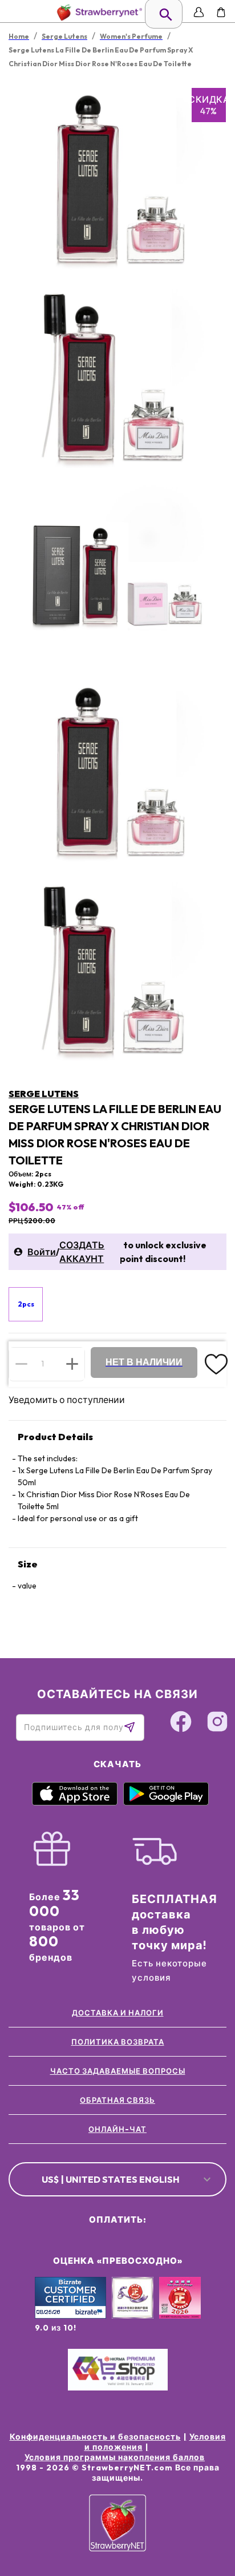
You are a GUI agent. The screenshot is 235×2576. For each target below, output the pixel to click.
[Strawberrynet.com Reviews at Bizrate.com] (70, 2316)
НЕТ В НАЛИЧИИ (144, 1362)
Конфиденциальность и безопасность (95, 2437)
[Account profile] (199, 12)
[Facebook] (181, 1723)
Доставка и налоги (118, 2013)
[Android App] (166, 1803)
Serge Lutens (44, 1094)
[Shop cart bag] (221, 12)
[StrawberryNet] (97, 12)
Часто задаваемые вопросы (118, 2071)
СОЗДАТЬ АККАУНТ (82, 1252)
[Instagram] (217, 1723)
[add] (72, 1364)
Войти (42, 1252)
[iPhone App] (75, 1803)
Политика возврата (118, 2042)
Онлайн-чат (117, 2129)
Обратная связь (117, 2100)
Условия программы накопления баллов (115, 2457)
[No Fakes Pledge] (180, 2310)
